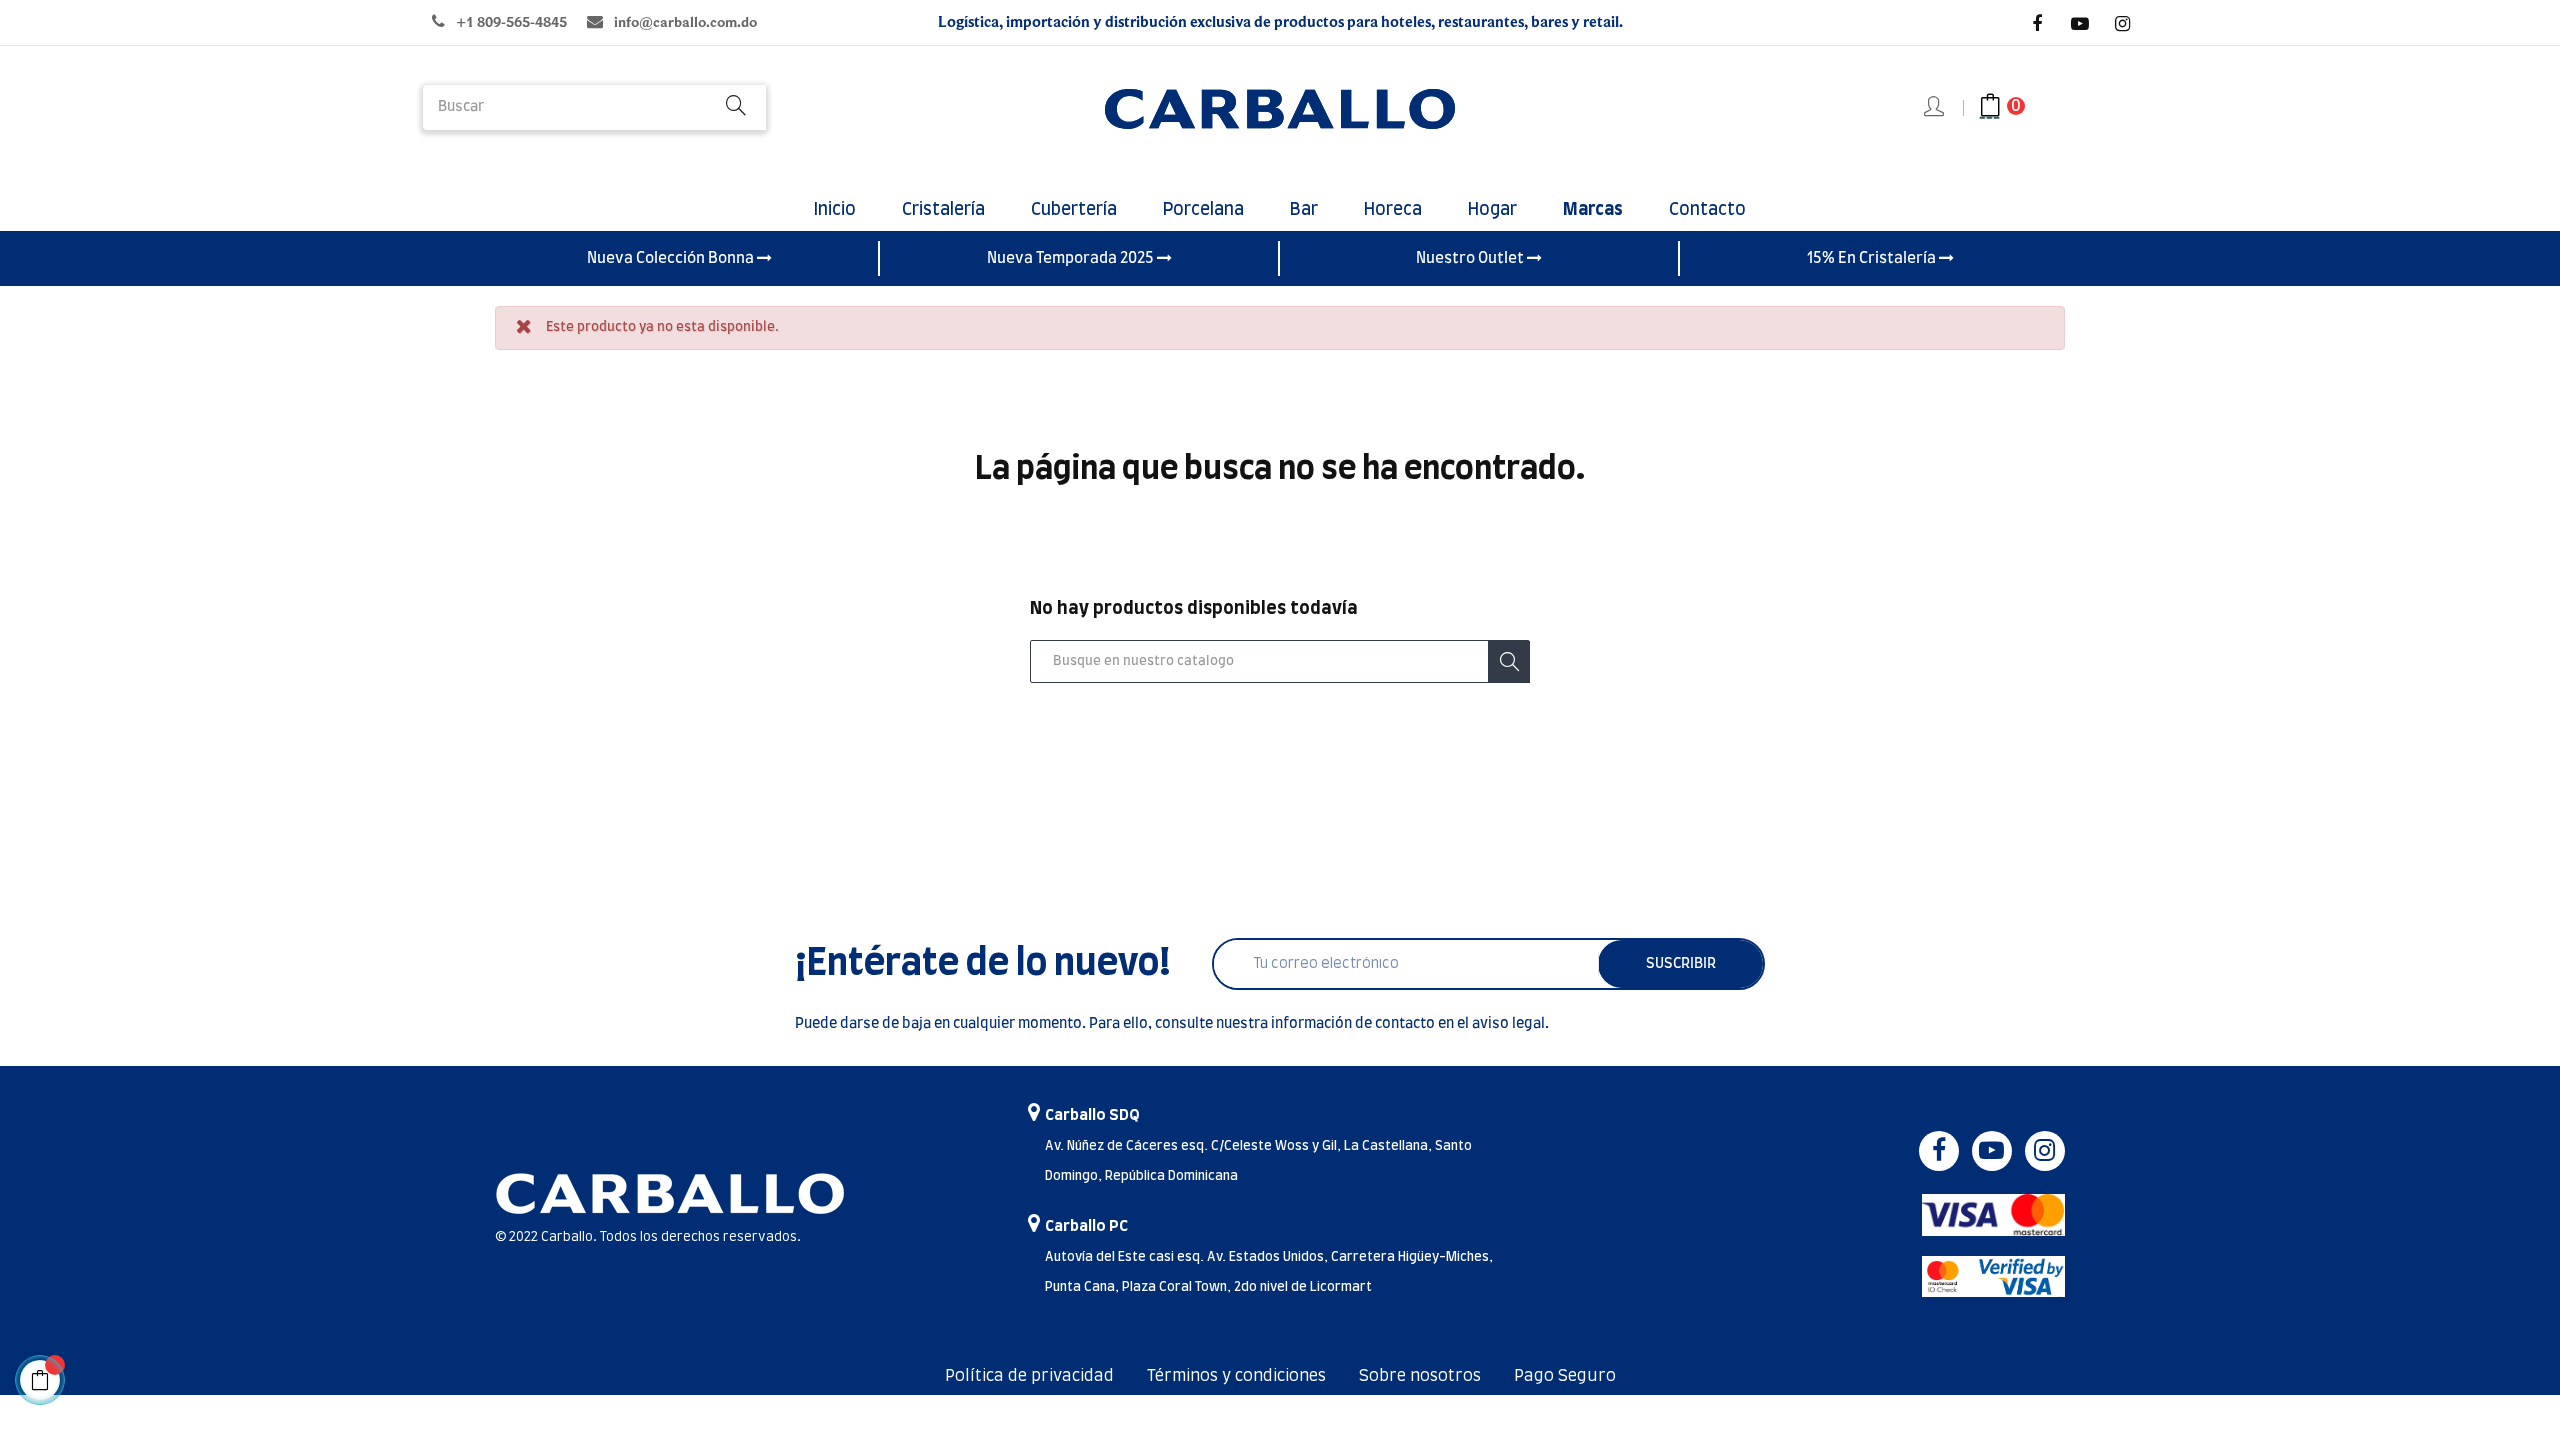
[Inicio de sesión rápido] (1935, 108)
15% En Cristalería (1873, 258)
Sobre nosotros (1420, 1376)
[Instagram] (2123, 24)
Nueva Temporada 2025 (1072, 258)
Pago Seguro (1565, 1376)
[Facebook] (2037, 24)
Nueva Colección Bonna (672, 258)
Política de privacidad (1029, 1376)
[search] (736, 107)
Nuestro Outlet (1471, 258)
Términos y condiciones (1236, 1376)
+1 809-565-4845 (511, 22)
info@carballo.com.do (685, 22)
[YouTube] (2080, 24)
